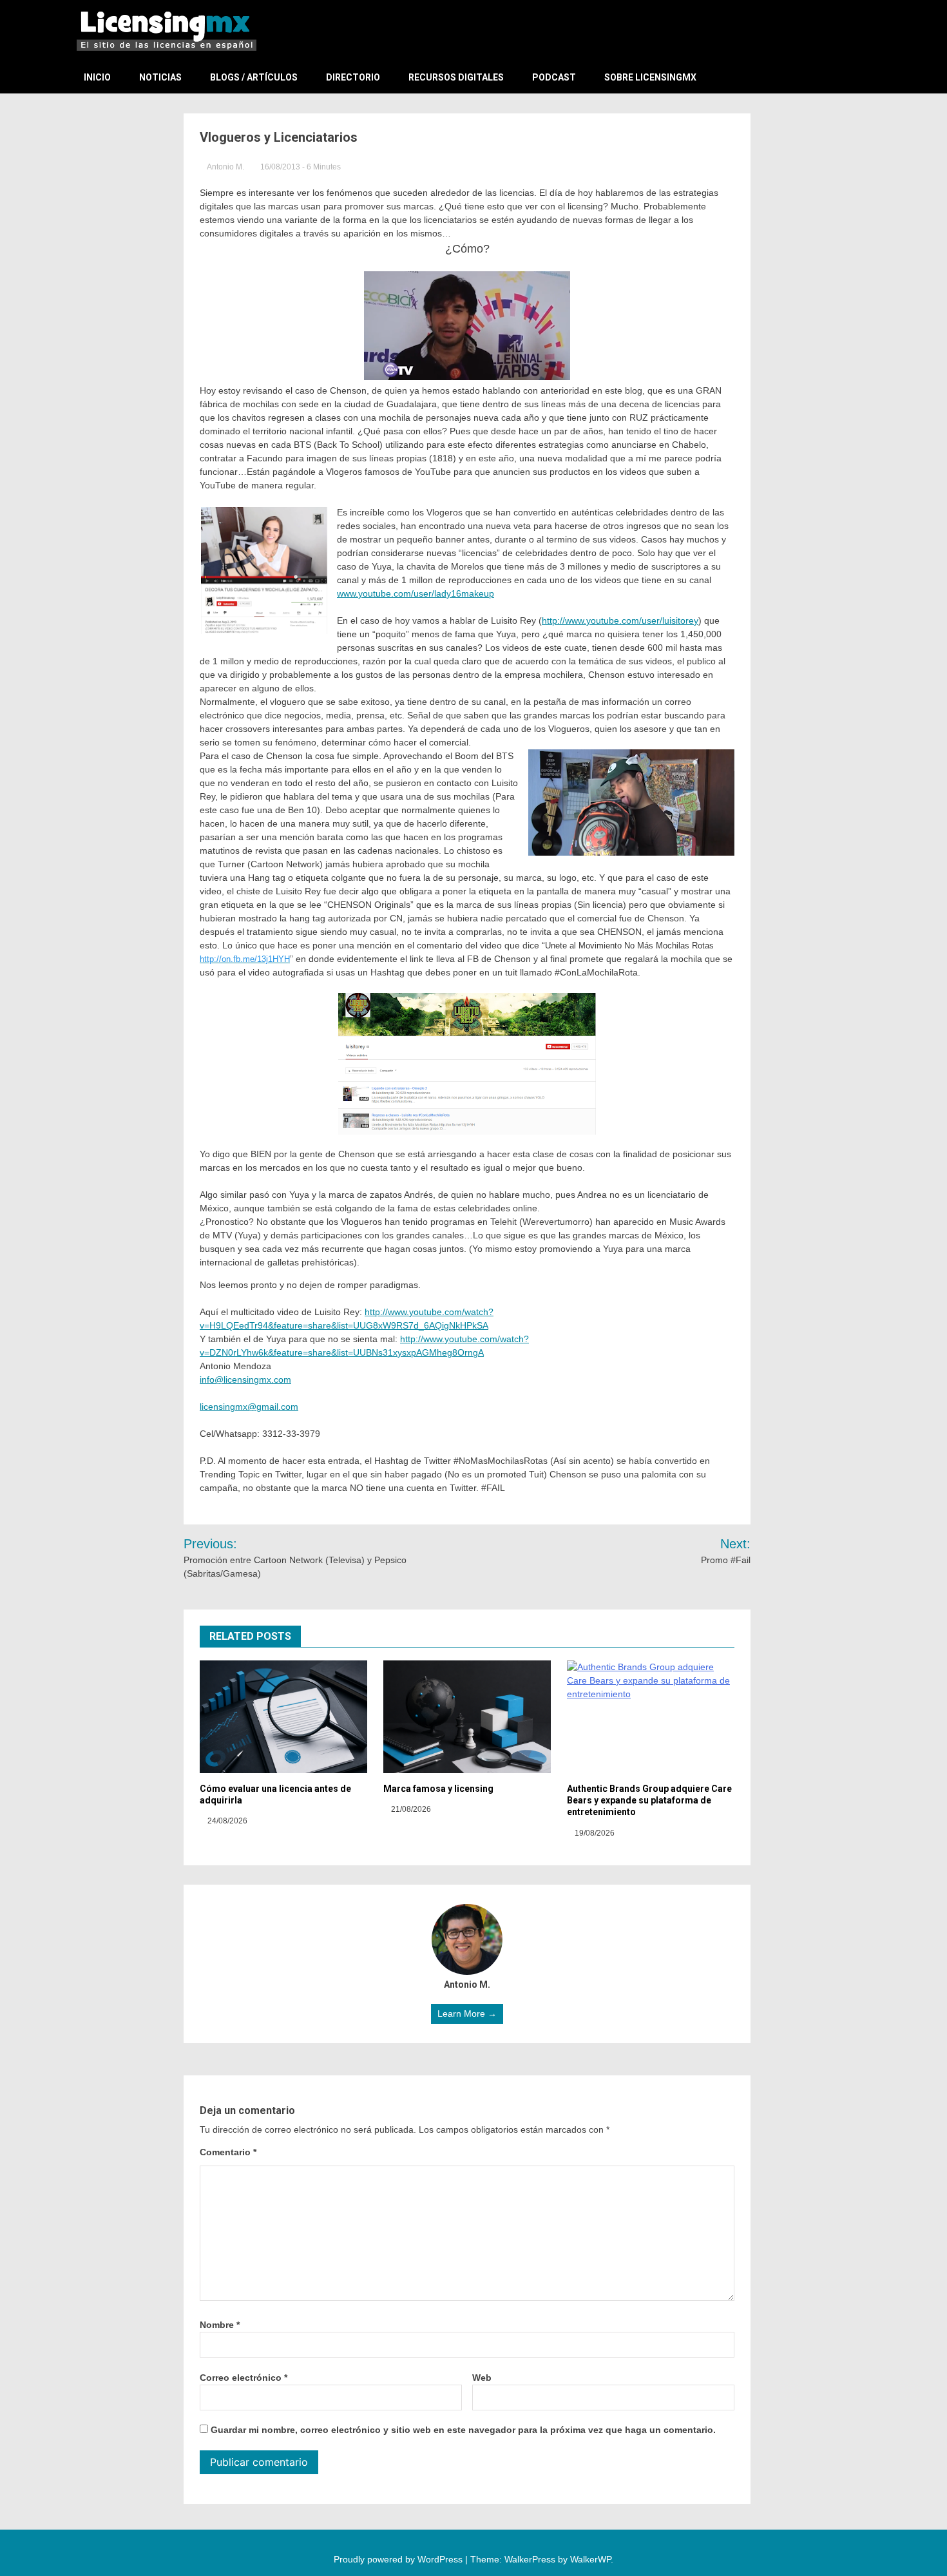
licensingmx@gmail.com (249, 1407)
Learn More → (467, 2014)
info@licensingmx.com (245, 1379)
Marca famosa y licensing (438, 1789)
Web (482, 2378)
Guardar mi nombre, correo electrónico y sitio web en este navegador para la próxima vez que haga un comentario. (463, 2430)
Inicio (97, 77)
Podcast (554, 77)
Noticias (160, 77)
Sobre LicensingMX (650, 77)
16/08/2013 (280, 167)
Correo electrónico (244, 2378)
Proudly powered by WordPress (399, 2559)
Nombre (220, 2325)
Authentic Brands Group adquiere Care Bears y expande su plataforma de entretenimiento (649, 1800)
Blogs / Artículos (254, 77)
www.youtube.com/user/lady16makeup (416, 593)
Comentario (228, 2152)
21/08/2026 (410, 1809)
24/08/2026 (226, 1821)
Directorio (353, 77)
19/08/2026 (594, 1833)
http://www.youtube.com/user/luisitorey (620, 620)
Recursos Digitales (456, 77)
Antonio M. (226, 167)
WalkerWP (590, 2559)
